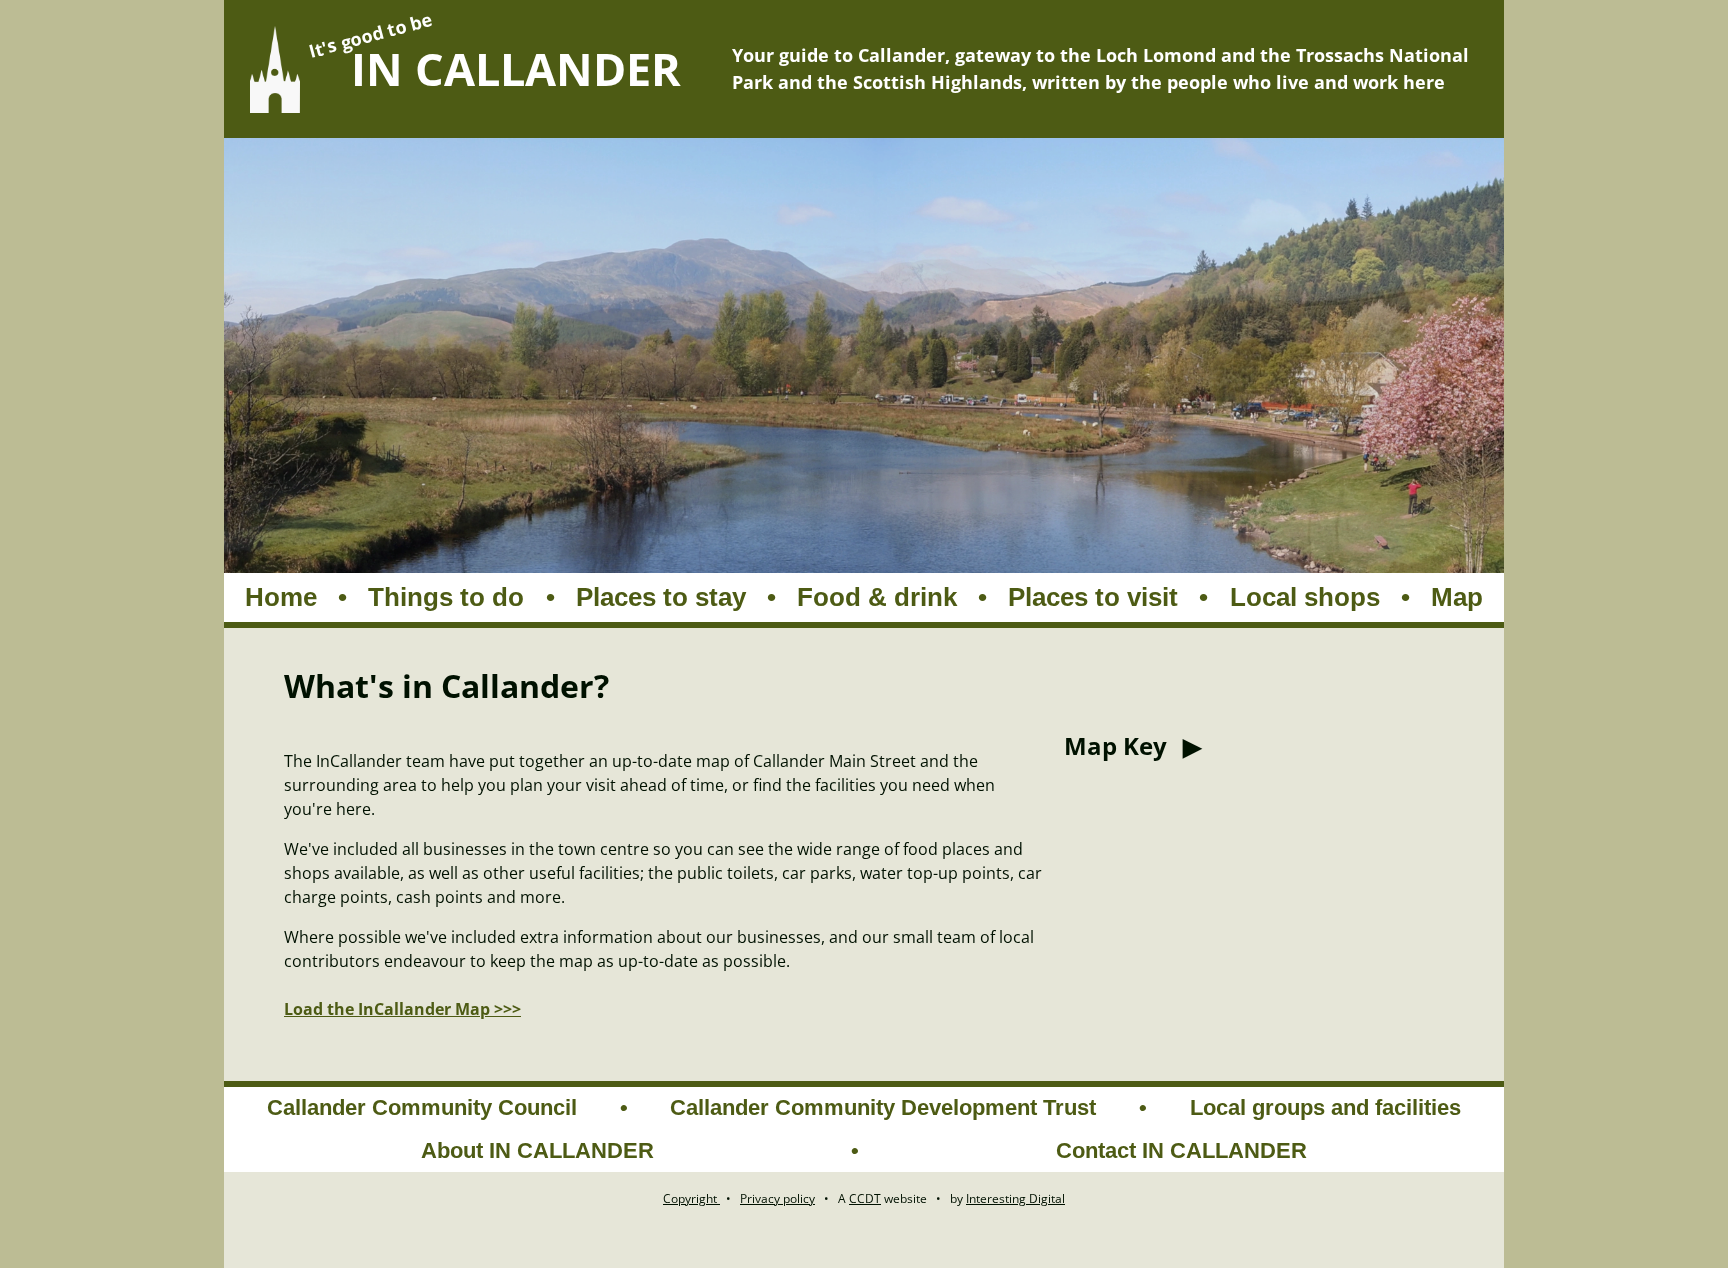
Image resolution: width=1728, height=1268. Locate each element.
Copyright (691, 1198)
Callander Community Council (422, 1107)
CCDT (865, 1198)
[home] (275, 69)
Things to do (446, 597)
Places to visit (1093, 597)
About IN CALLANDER (537, 1150)
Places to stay (661, 597)
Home (281, 597)
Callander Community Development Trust (883, 1107)
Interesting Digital (1015, 1198)
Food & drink (877, 597)
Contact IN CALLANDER (1181, 1150)
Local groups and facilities (1325, 1107)
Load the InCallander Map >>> (402, 1009)
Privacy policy (777, 1198)
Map (1457, 597)
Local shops (1305, 597)
